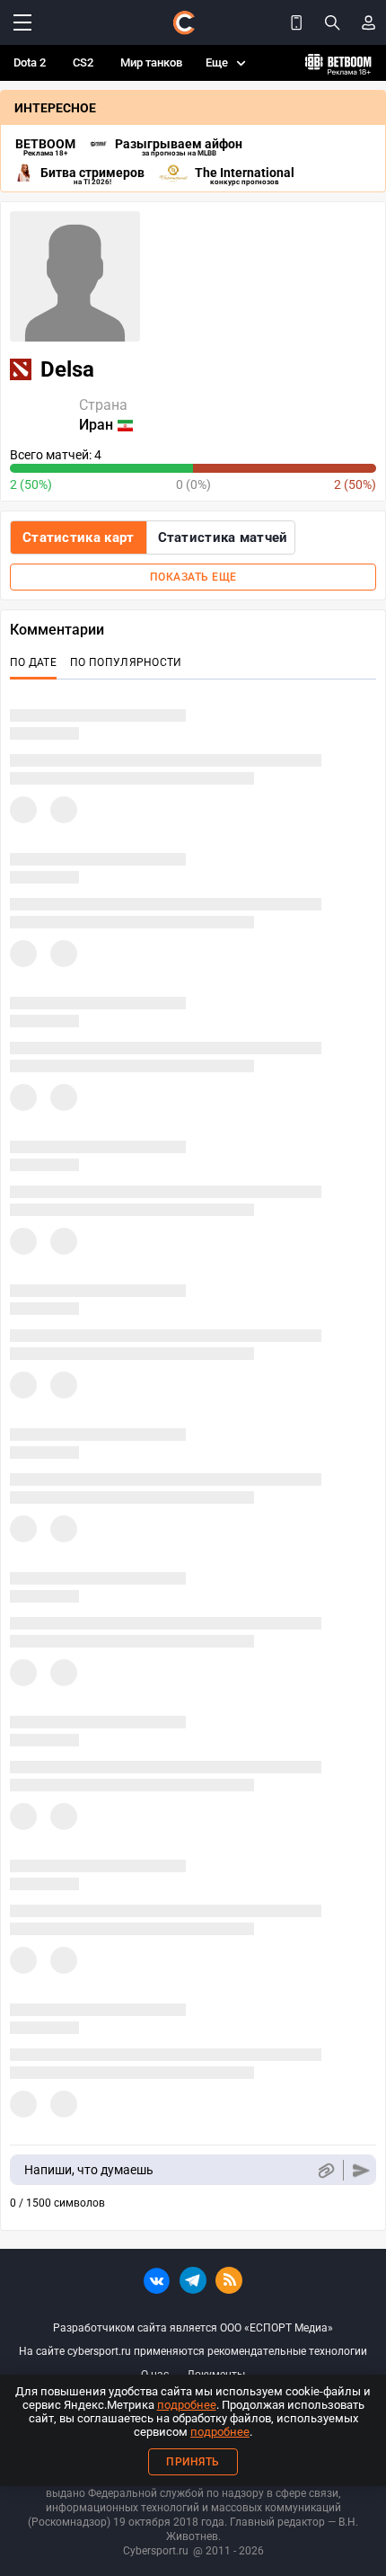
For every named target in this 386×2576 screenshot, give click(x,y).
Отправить (361, 2170)
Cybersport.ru (156, 2551)
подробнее (187, 2405)
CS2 (83, 62)
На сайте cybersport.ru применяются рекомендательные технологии (193, 2351)
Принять (193, 2462)
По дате (33, 662)
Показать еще (193, 577)
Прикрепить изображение (325, 2170)
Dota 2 (30, 62)
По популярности (126, 662)
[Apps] (296, 22)
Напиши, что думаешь (89, 2170)
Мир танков (151, 62)
